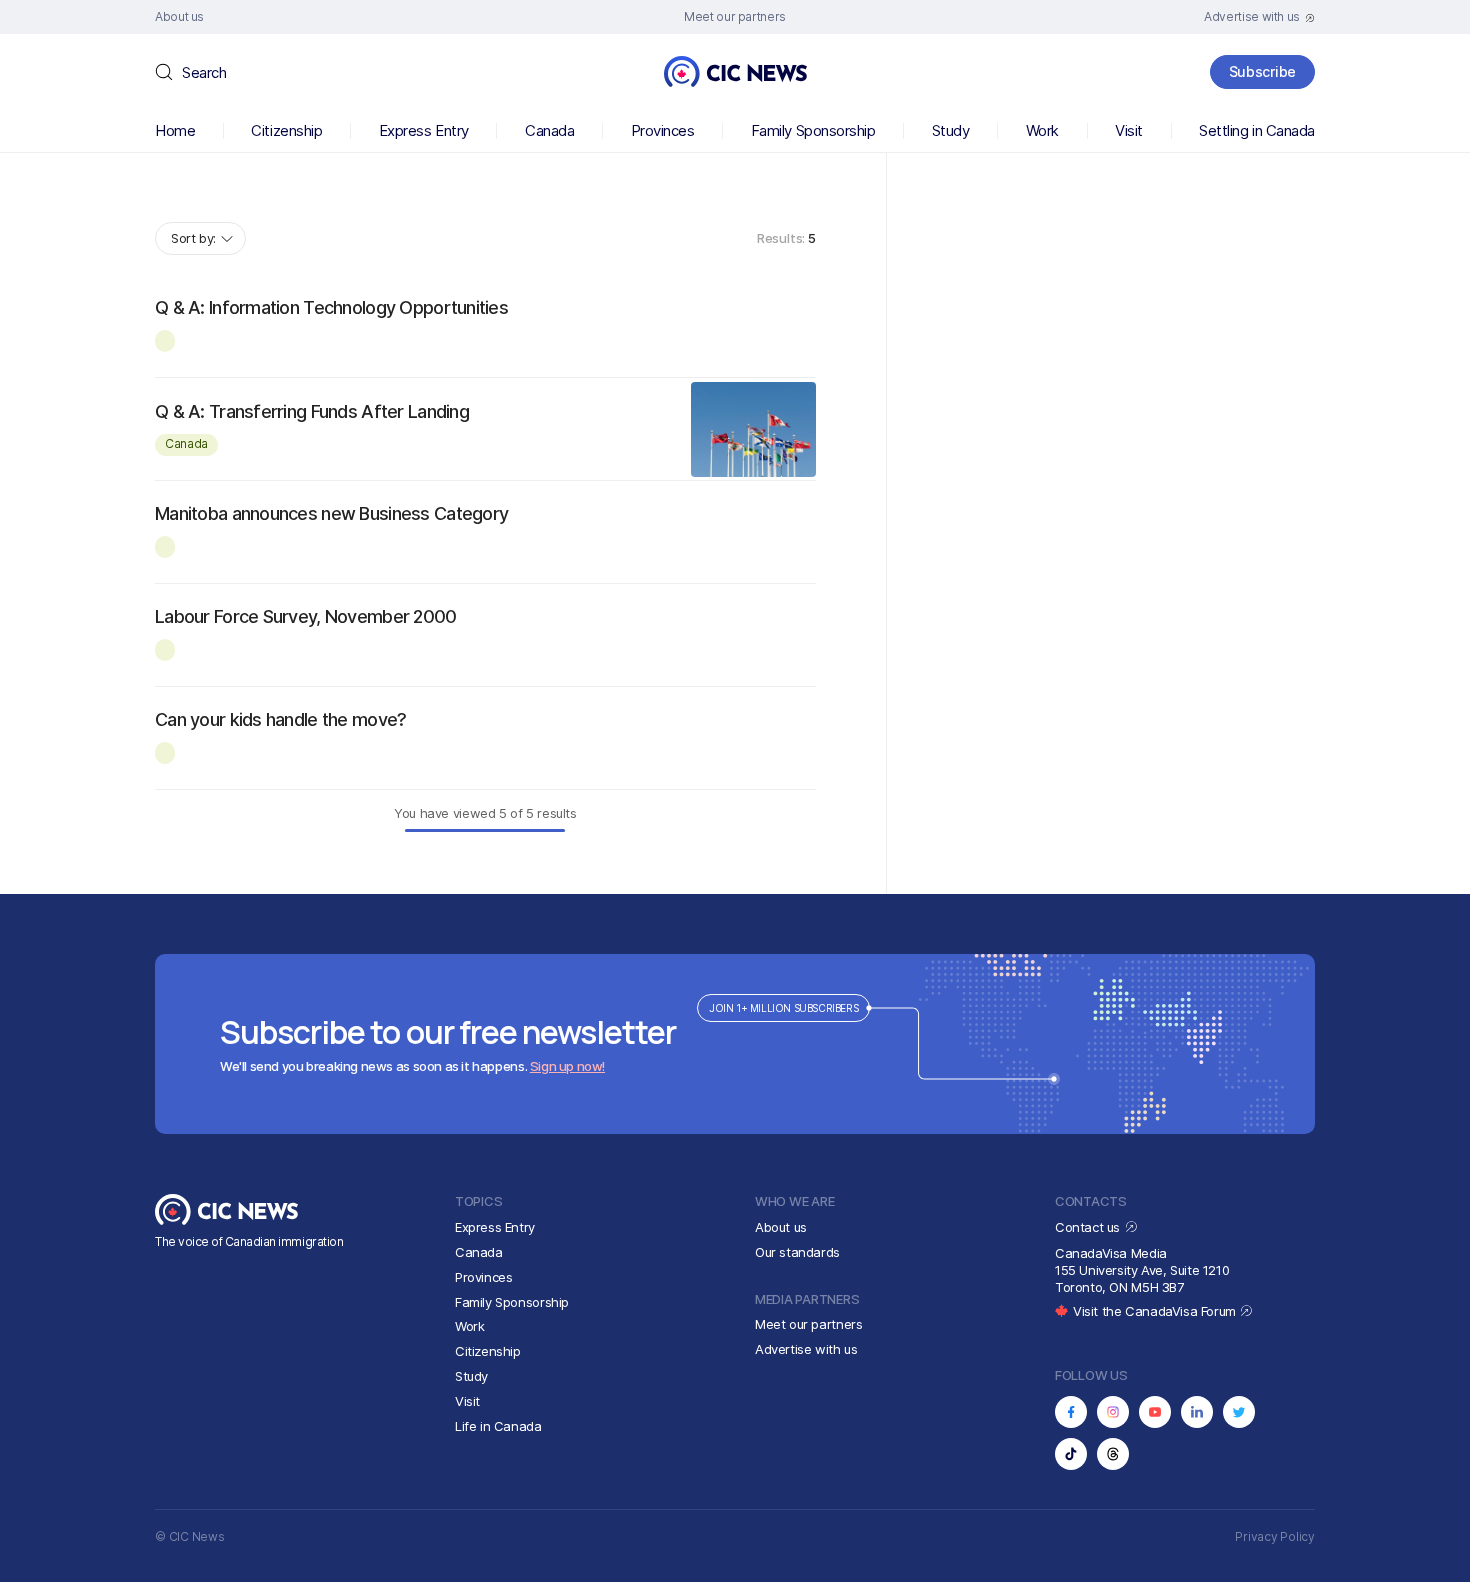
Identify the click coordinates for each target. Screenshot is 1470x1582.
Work (1042, 130)
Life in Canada (498, 1426)
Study (951, 130)
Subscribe (1262, 71)
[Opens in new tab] (1071, 1412)
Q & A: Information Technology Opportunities (331, 307)
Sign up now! (567, 1066)
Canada (549, 130)
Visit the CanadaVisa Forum (1156, 1311)
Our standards (797, 1252)
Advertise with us (806, 1349)
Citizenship (286, 130)
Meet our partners (808, 1324)
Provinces (663, 130)
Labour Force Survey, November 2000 (306, 616)
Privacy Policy (1275, 1536)
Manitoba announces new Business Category (331, 513)
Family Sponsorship (813, 130)
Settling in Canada (1257, 130)
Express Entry (424, 130)
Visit (1129, 130)
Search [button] (204, 72)
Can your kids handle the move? (280, 719)
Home (175, 130)
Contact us (1089, 1227)
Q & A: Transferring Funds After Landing (312, 411)
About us (781, 1227)
